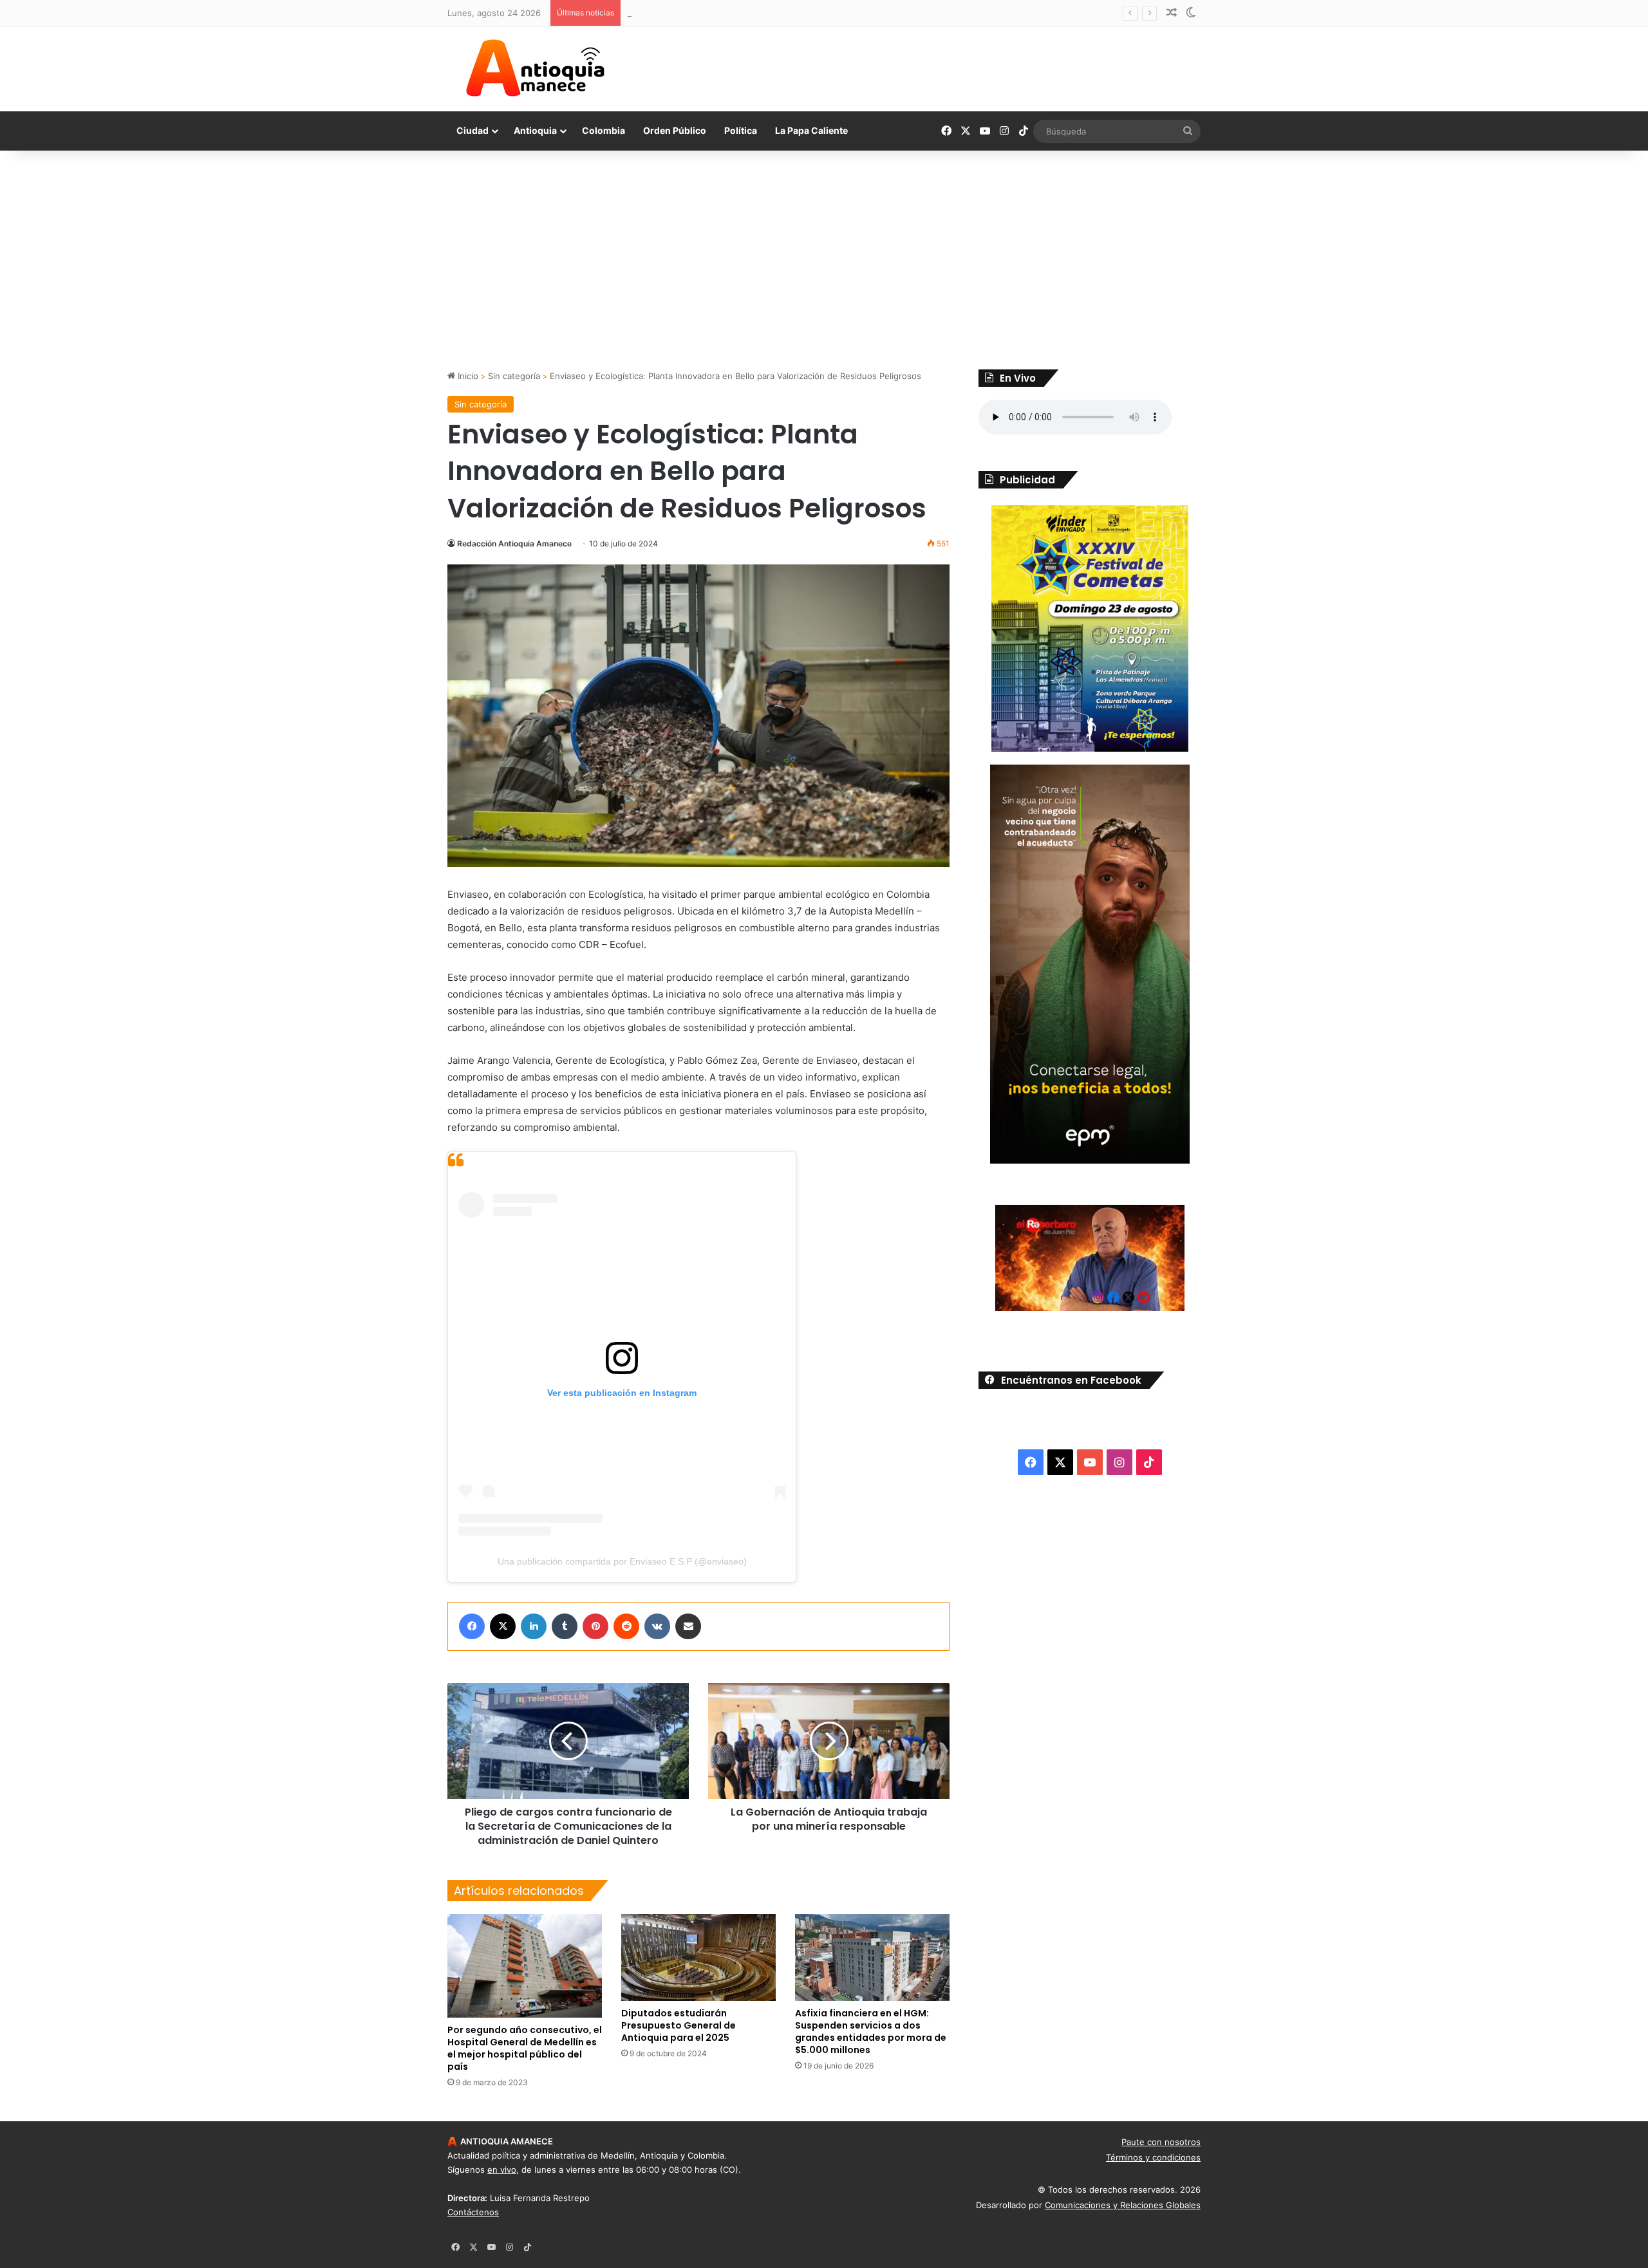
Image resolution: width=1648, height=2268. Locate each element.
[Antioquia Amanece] (535, 68)
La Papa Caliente (811, 130)
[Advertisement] (824, 260)
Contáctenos (473, 2212)
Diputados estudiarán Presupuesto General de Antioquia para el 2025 (679, 2025)
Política (741, 130)
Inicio (467, 376)
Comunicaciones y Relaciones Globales (1123, 2205)
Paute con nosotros (1161, 2142)
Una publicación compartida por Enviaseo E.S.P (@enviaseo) (622, 1561)
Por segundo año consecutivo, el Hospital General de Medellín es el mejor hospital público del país (525, 2048)
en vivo (502, 2170)
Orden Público (675, 130)
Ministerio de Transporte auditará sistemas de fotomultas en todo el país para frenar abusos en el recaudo (842, 13)
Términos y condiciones (1153, 2157)
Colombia (604, 130)
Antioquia (535, 130)
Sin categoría (514, 376)
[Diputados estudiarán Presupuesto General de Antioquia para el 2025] (698, 1957)
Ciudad (473, 130)
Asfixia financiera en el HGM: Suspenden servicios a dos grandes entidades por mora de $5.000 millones (871, 2031)
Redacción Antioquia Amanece (514, 544)
